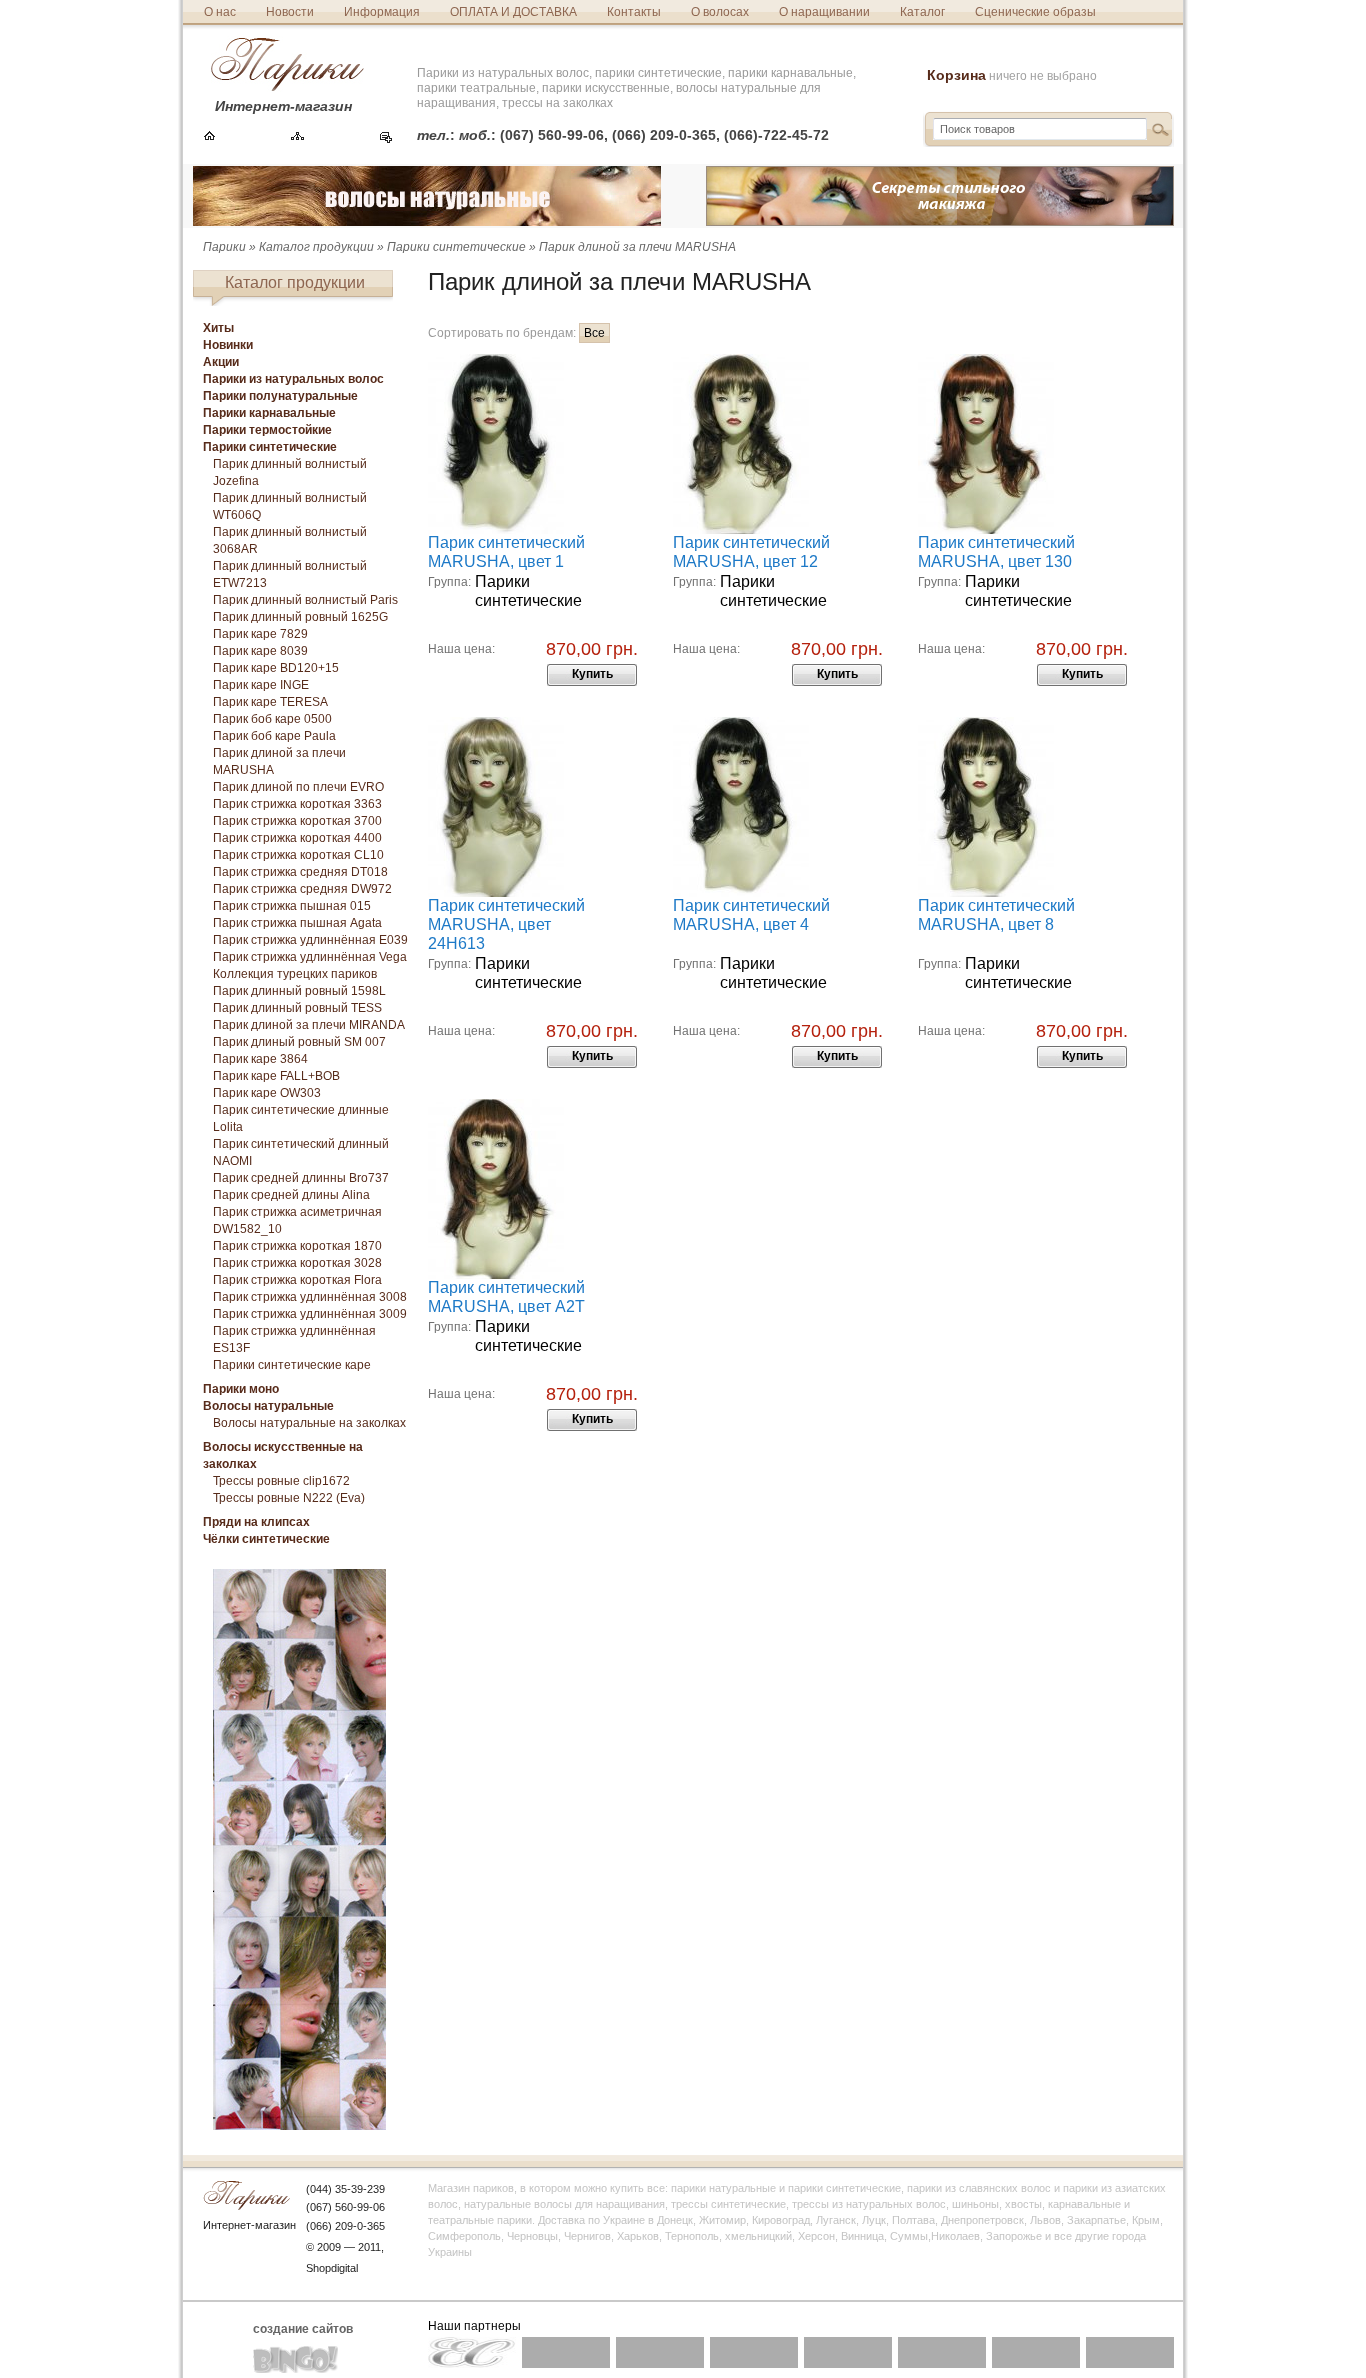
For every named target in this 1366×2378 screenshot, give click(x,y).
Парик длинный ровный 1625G (300, 617)
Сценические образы (1035, 12)
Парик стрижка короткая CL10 (298, 855)
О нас (220, 12)
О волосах (720, 12)
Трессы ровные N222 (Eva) (289, 1498)
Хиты (218, 328)
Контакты (634, 12)
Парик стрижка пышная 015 (292, 906)
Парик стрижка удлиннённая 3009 (310, 1314)
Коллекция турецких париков (295, 974)
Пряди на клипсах (256, 1522)
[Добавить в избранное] (385, 137)
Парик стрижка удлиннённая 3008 (310, 1297)
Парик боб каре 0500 (272, 719)
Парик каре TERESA (270, 702)
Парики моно (241, 1389)
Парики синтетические (456, 247)
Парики (224, 247)
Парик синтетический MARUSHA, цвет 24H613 (506, 924)
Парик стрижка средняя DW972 (302, 889)
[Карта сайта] (297, 137)
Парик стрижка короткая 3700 (297, 821)
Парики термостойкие (267, 430)
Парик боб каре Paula (274, 736)
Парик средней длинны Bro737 (301, 1178)
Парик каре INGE (261, 685)
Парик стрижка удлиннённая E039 (310, 940)
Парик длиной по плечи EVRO (298, 787)
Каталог (922, 12)
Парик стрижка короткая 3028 (297, 1263)
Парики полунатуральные (280, 396)
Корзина (956, 75)
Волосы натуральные (268, 1406)
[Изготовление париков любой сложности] (299, 2126)
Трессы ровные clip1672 (281, 1481)
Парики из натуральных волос (293, 379)
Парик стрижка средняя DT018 (300, 872)
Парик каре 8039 (260, 651)
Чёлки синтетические (266, 1539)
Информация (382, 12)
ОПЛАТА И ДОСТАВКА (513, 12)
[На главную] (209, 137)
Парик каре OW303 (267, 1093)
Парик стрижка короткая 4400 (297, 838)
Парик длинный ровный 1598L (299, 991)
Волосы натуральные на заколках (309, 1423)
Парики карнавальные (269, 413)
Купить (592, 674)
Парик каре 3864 (260, 1059)
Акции (221, 362)
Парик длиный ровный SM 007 (299, 1042)
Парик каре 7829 (260, 634)
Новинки (228, 345)
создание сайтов (303, 2329)
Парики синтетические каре (292, 1365)
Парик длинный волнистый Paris (305, 600)
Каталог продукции (316, 247)
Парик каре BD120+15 (276, 668)
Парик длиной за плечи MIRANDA (309, 1025)
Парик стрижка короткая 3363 (297, 804)
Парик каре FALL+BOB (276, 1076)
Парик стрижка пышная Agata (297, 923)
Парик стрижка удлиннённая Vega (310, 957)
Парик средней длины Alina (291, 1195)
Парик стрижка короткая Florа (297, 1280)
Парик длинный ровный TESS (297, 1008)
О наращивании (824, 12)
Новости (290, 12)
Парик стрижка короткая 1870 (297, 1246)
